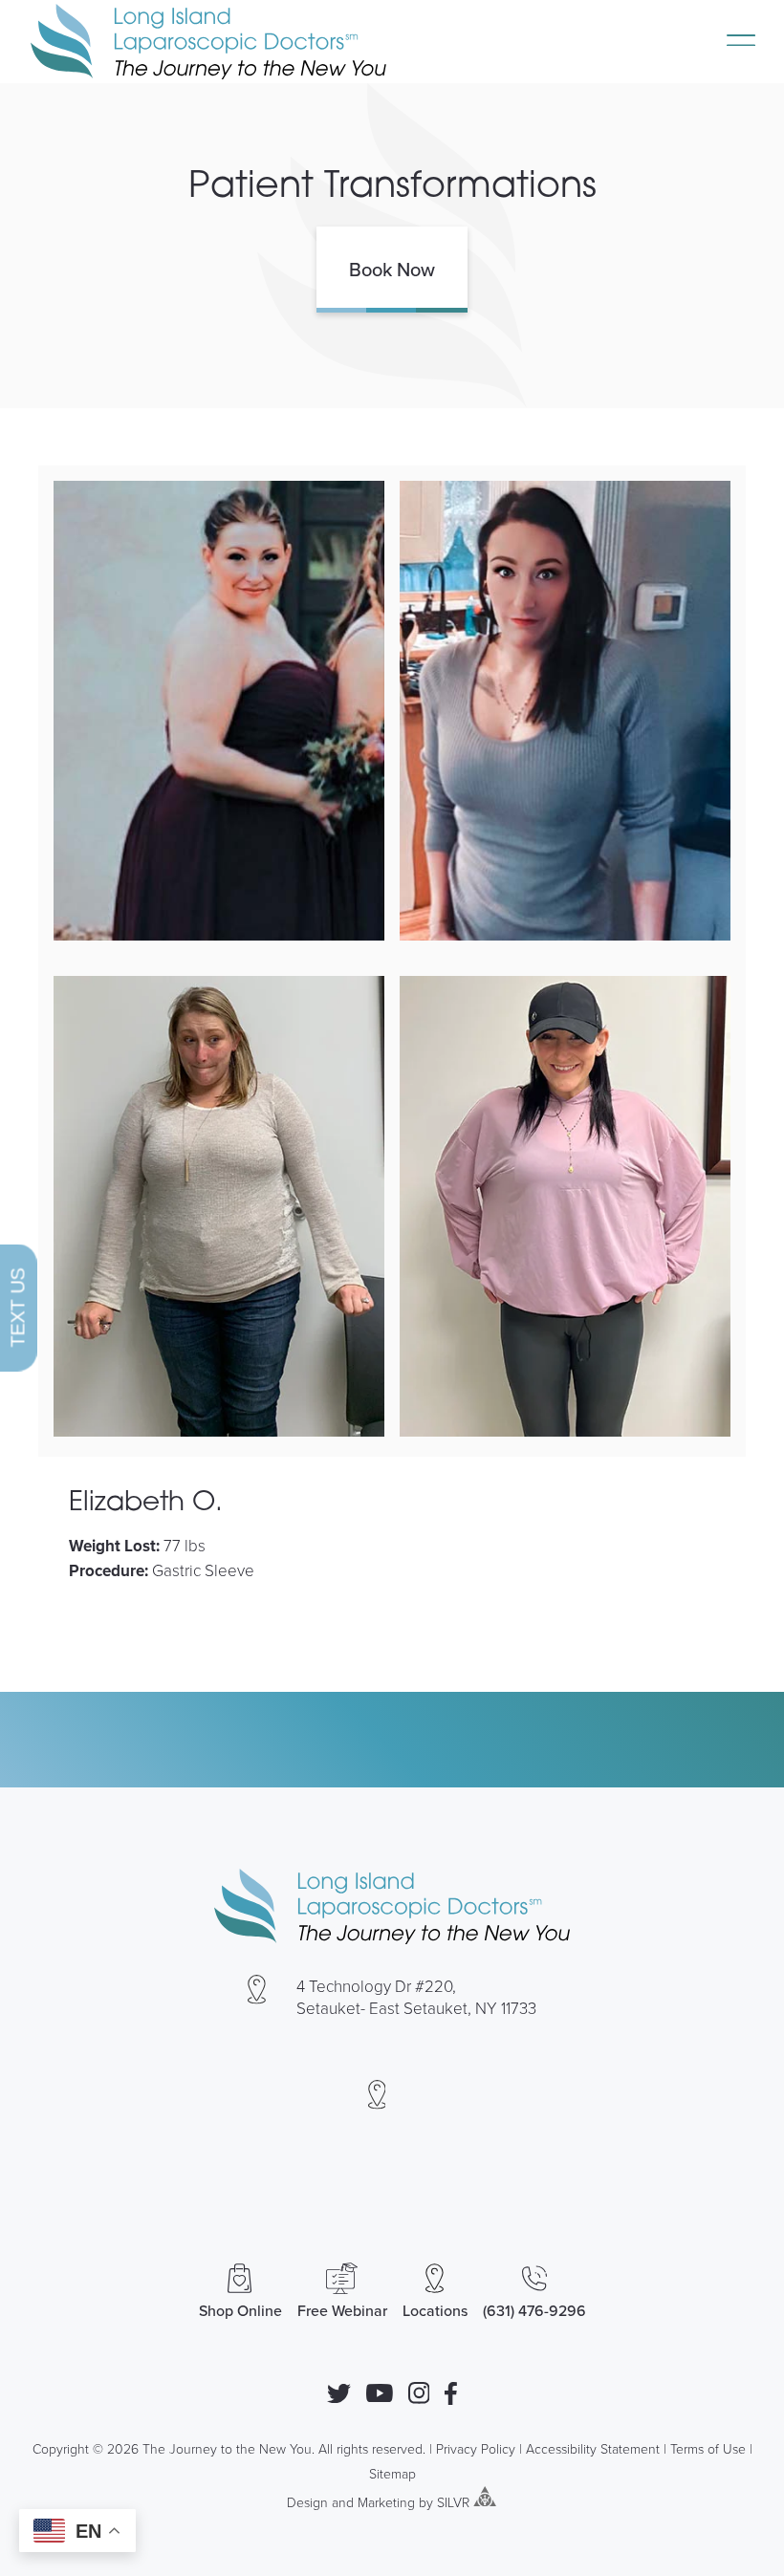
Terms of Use (708, 2448)
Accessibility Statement (593, 2448)
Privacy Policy (476, 2448)
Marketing (386, 2501)
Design (307, 2501)
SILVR (453, 2501)
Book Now (392, 269)
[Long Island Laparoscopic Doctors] (208, 42)
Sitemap (392, 2473)
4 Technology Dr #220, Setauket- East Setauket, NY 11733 (416, 1997)
